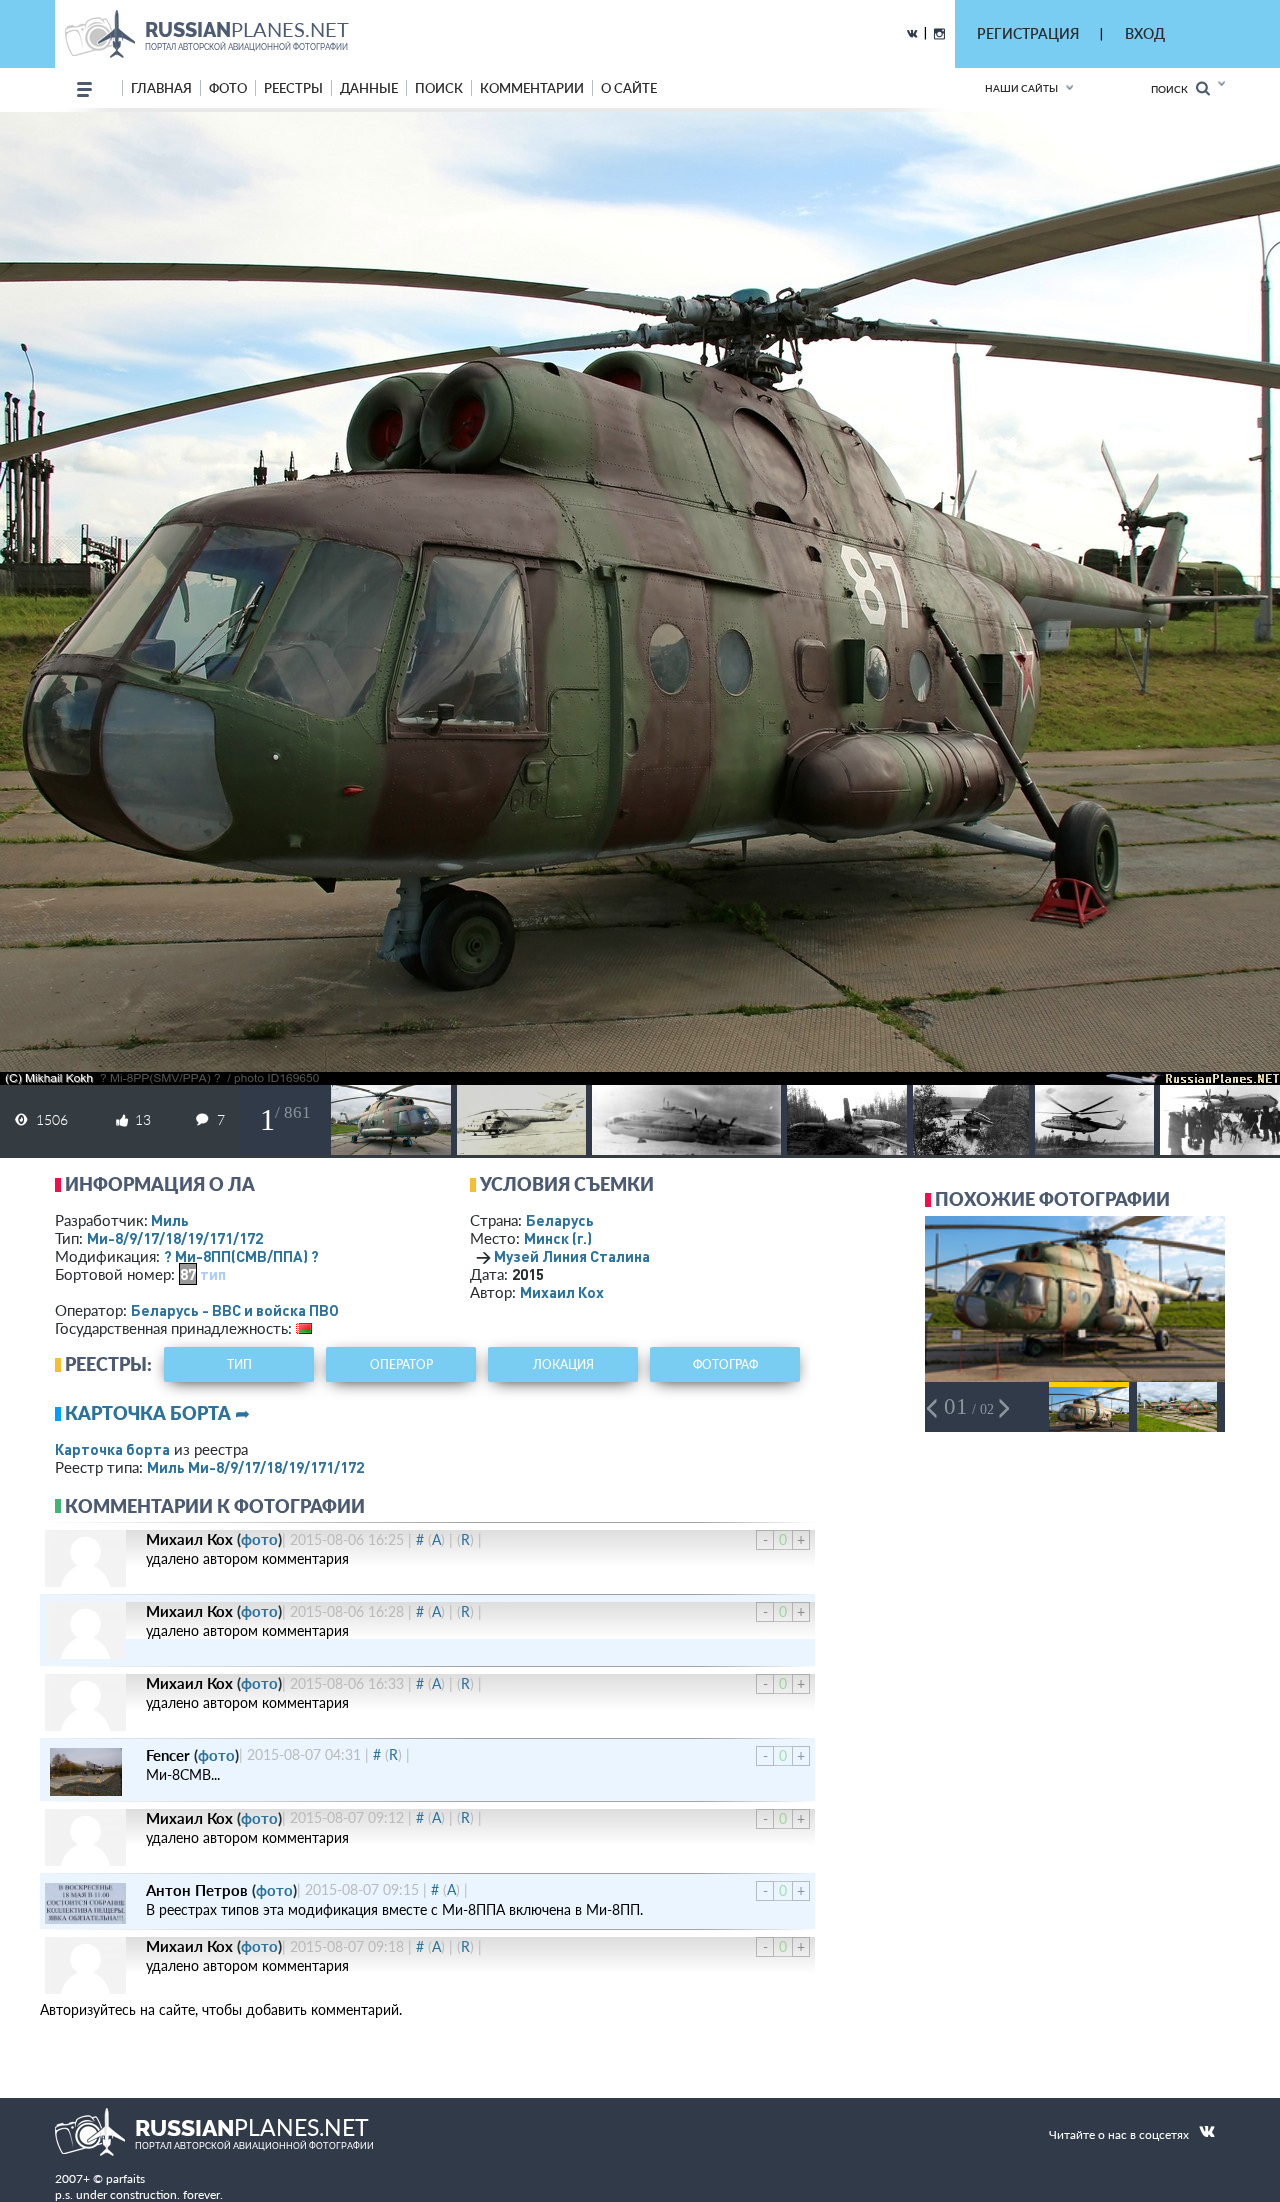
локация (563, 1364)
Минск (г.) (558, 1238)
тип (213, 1274)
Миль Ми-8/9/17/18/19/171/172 (255, 1467)
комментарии (532, 88)
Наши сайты (1021, 88)
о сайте (629, 88)
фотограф (725, 1364)
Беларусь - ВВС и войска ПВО (235, 1310)
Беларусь (560, 1220)
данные (369, 88)
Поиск (1173, 89)
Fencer (168, 1755)
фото (228, 88)
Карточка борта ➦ (157, 1413)
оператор (401, 1364)
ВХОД (1145, 33)
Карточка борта (112, 1449)
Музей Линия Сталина (572, 1256)
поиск (439, 88)
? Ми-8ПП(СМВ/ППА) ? (241, 1256)
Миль (170, 1220)
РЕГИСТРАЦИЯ (1028, 33)
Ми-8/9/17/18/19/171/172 (175, 1238)
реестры (293, 88)
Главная (161, 88)
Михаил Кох (562, 1292)
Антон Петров (197, 1890)
